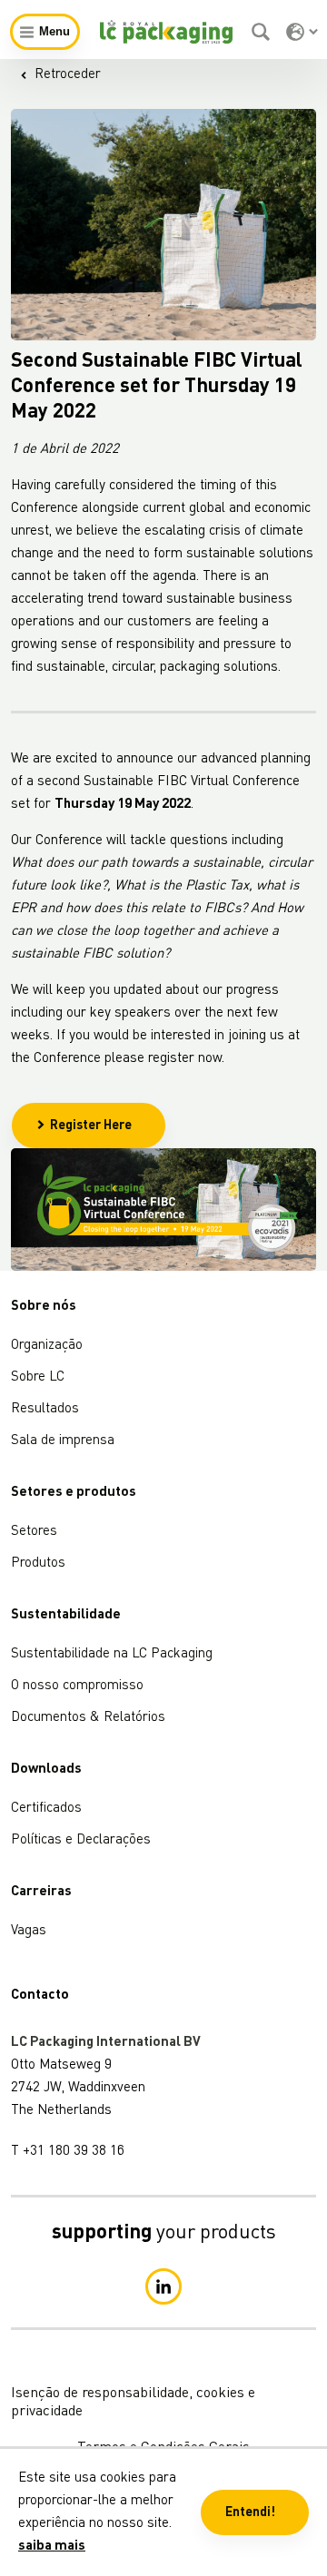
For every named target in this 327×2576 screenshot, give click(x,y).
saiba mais (52, 2547)
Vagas (29, 1931)
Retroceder (68, 75)
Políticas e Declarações (81, 1840)
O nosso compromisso (77, 1686)
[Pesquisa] (263, 32)
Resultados (45, 1409)
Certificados (46, 1809)
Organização (47, 1346)
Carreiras (41, 1892)
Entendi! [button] (250, 2512)
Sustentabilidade (66, 1615)
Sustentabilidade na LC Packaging (112, 1654)
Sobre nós (44, 1307)
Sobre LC (38, 1377)
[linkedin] (163, 2286)
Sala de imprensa (63, 1441)
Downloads (46, 1770)
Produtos (38, 1563)
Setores (34, 1532)
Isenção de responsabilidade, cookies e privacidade (133, 2403)
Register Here (91, 1126)
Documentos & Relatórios (88, 1718)
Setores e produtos (74, 1493)
